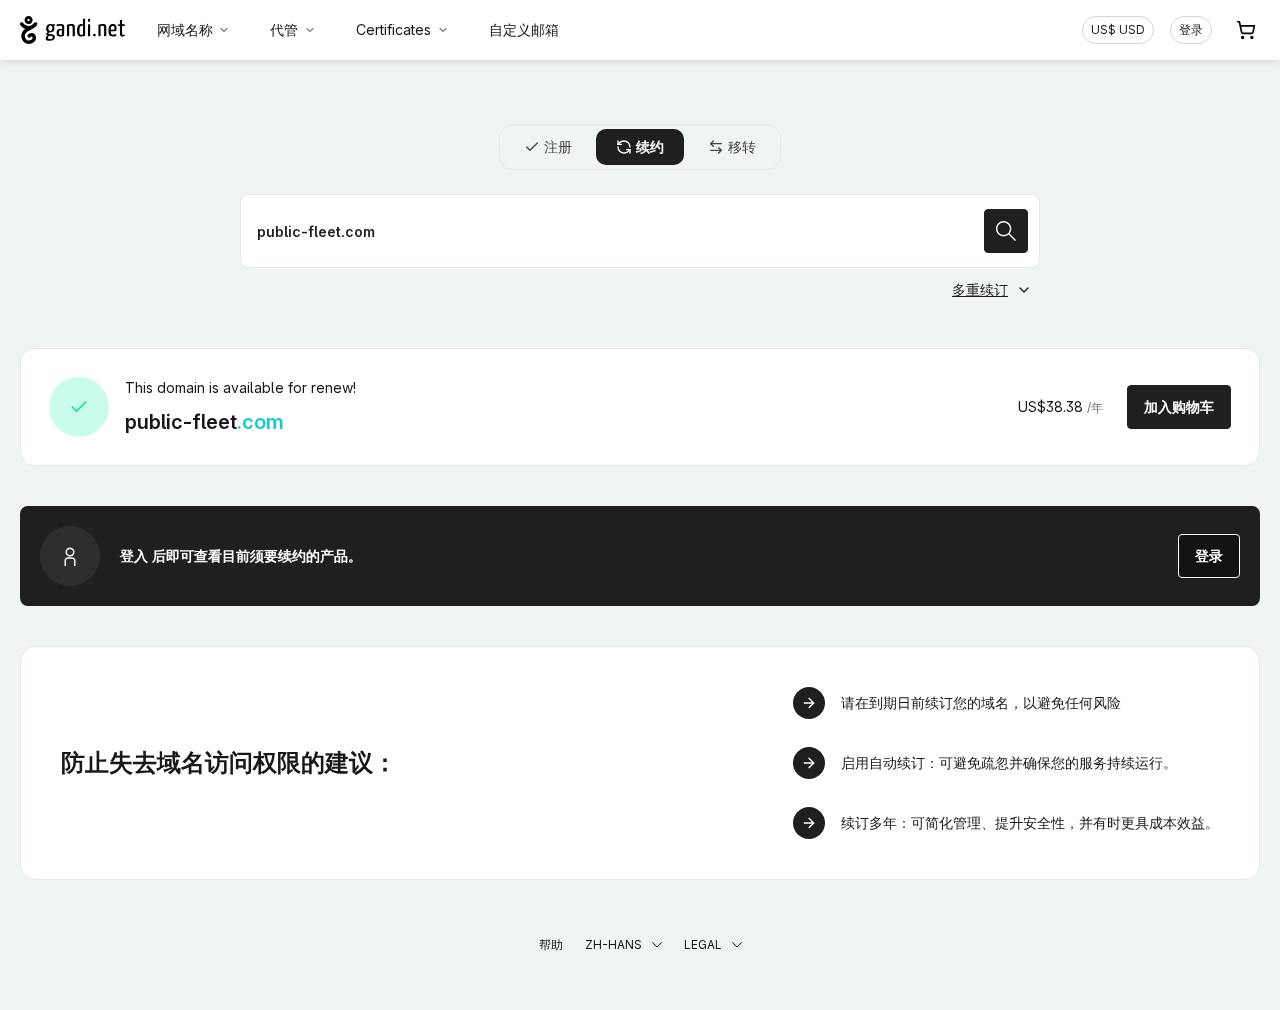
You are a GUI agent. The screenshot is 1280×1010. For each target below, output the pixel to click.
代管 (284, 29)
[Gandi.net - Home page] (72, 30)
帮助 (551, 944)
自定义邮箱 (524, 29)
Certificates (393, 29)
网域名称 (185, 29)
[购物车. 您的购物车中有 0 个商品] (1246, 30)
